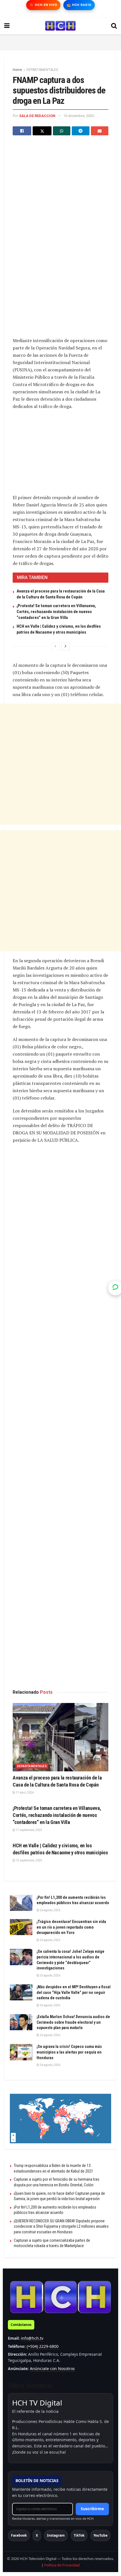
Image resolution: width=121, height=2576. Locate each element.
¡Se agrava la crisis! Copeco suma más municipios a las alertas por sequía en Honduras (69, 2052)
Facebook (19, 2535)
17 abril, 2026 (24, 1793)
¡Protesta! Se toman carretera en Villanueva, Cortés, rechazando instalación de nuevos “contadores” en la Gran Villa (56, 612)
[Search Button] (114, 26)
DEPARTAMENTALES (42, 70)
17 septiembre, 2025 (29, 1830)
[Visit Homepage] (60, 26)
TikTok (79, 2535)
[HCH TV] (60, 2297)
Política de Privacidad (62, 2565)
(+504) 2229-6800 (43, 2346)
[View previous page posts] (55, 646)
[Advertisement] (60, 41)
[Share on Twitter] (42, 131)
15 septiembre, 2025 (29, 1860)
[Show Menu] (7, 26)
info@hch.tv (32, 2338)
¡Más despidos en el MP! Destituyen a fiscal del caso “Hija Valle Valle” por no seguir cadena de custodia (74, 1992)
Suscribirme (92, 2509)
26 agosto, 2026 (50, 1910)
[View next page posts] (66, 646)
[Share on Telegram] (80, 131)
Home (17, 70)
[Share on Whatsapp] (62, 131)
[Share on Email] (100, 131)
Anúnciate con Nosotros (52, 2369)
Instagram (56, 2535)
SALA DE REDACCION (37, 116)
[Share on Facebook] (22, 131)
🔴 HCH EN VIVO (43, 5)
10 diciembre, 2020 (79, 116)
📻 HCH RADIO (79, 5)
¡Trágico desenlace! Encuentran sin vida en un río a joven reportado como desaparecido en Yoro (71, 1927)
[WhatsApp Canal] (115, 1288)
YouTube (100, 2535)
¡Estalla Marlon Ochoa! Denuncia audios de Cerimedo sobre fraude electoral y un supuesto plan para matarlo (73, 2022)
